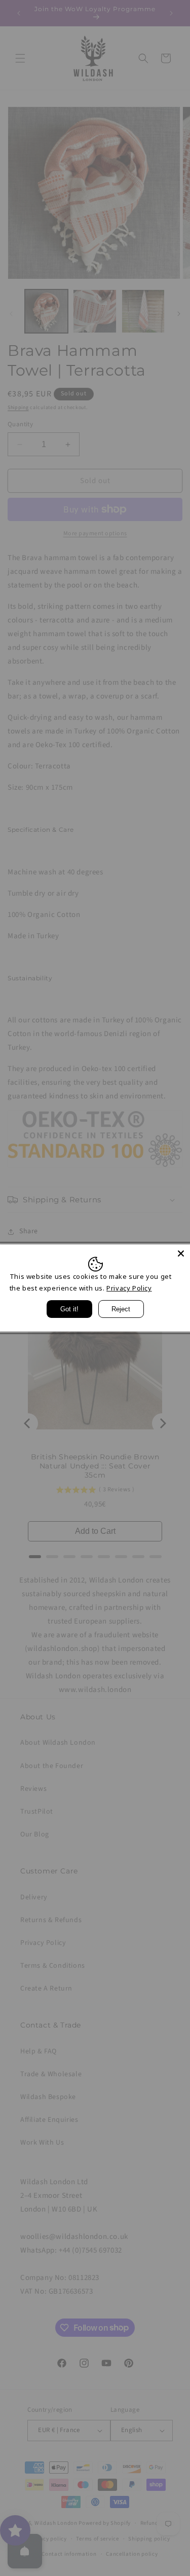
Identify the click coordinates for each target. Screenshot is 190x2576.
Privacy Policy (129, 1288)
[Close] (181, 1254)
